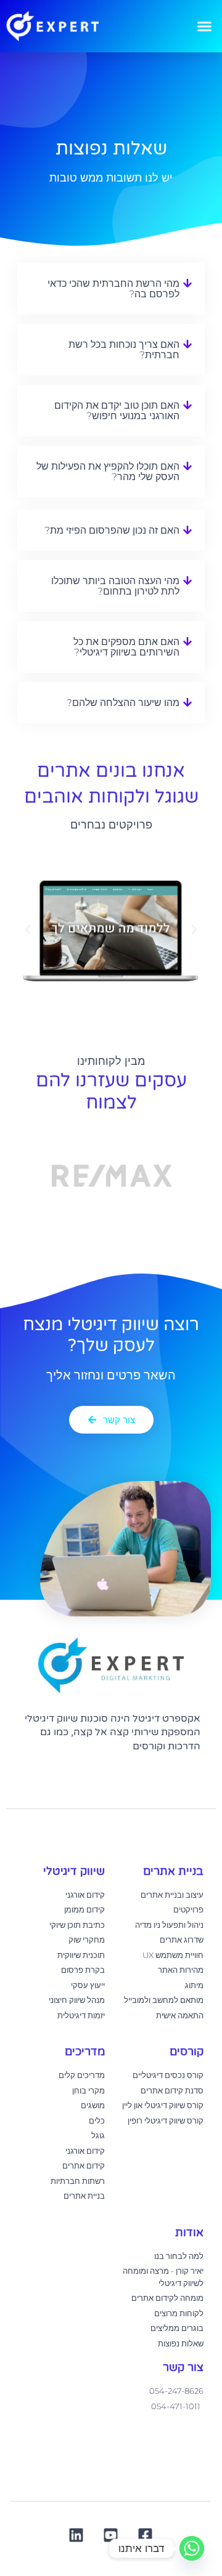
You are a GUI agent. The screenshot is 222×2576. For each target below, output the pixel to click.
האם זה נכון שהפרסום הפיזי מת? (112, 530)
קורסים (187, 2052)
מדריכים (85, 2052)
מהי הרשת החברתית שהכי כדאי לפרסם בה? (113, 289)
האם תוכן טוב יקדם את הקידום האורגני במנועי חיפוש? (117, 411)
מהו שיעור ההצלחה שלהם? (123, 703)
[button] (205, 26)
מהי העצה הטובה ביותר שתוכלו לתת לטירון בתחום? (115, 586)
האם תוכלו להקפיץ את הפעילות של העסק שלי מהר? (108, 471)
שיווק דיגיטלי (74, 1871)
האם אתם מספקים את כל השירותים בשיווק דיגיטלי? (126, 647)
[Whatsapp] (192, 2548)
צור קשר (183, 2367)
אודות (189, 2233)
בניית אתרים (173, 1871)
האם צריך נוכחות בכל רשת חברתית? (124, 350)
